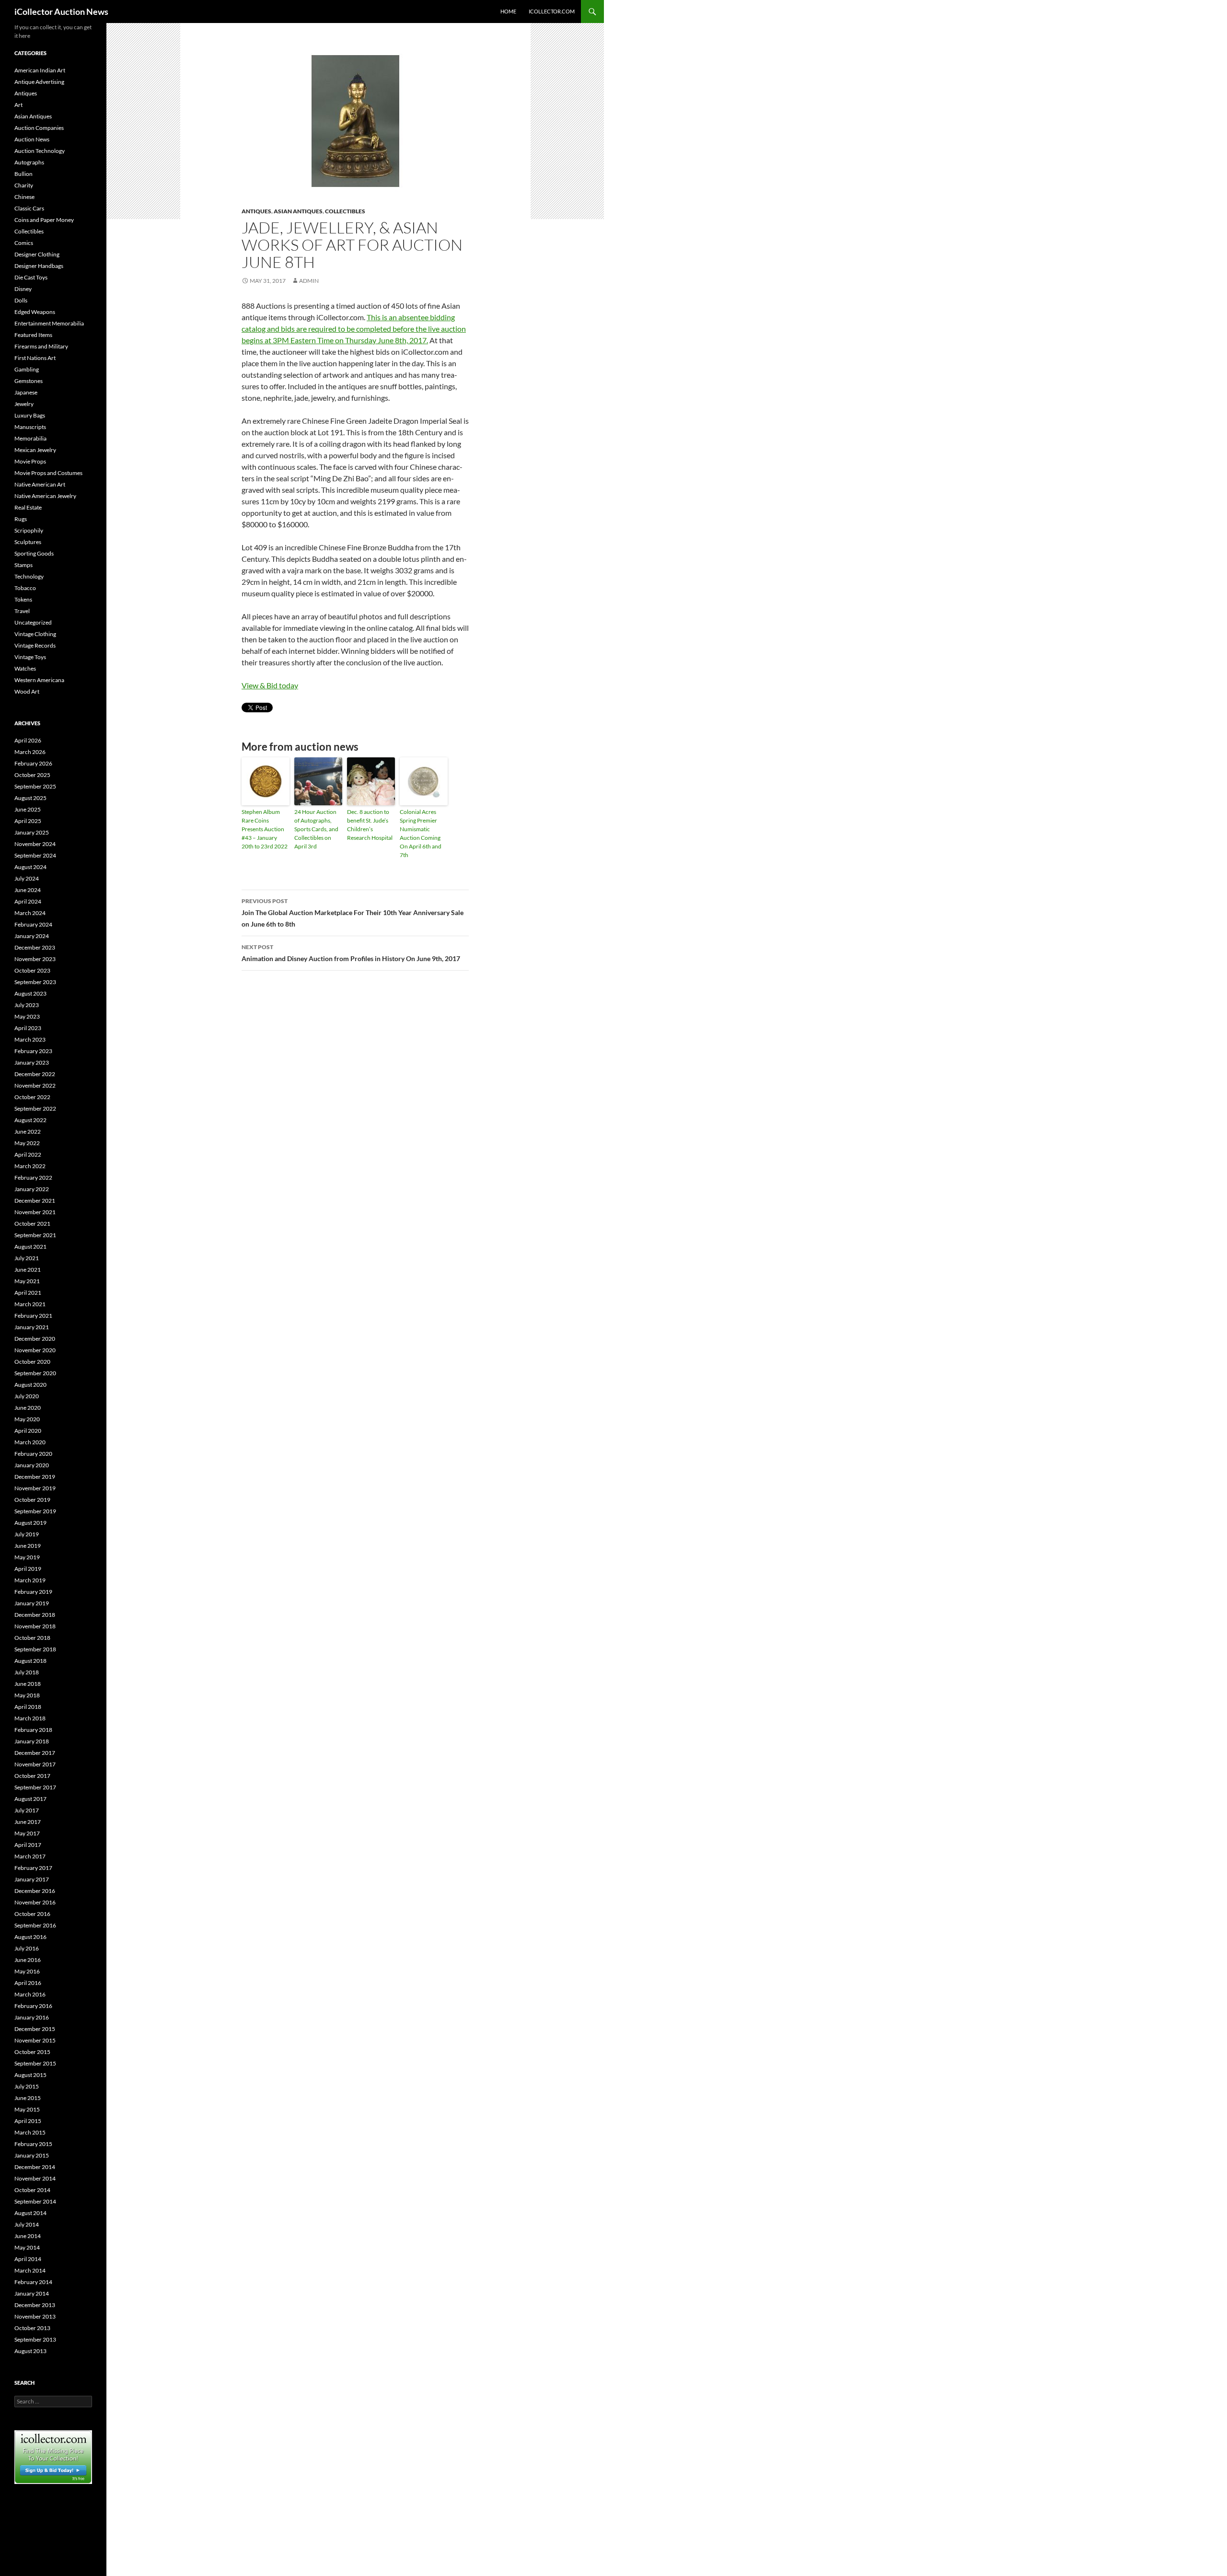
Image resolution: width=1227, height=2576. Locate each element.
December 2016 (35, 1891)
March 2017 (30, 1856)
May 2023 (27, 1016)
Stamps (23, 565)
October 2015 (32, 2052)
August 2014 (30, 2213)
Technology (29, 576)
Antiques (256, 211)
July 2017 (27, 1810)
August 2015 (30, 2075)
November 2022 (35, 1085)
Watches (25, 668)
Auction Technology (40, 151)
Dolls (21, 300)
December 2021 (35, 1201)
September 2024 (35, 855)
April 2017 (28, 1845)
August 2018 (30, 1661)
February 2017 (33, 1868)
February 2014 (33, 2282)
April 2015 (28, 2121)
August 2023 (30, 993)
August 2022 (30, 1120)
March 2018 (30, 1718)
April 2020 (28, 1431)
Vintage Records (35, 645)
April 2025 (28, 821)
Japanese (26, 392)
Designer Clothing (37, 254)
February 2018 (33, 1730)
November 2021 (35, 1212)
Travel (22, 611)
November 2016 (35, 1902)
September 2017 (35, 1787)
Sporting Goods (34, 553)
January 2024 (32, 936)
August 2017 (30, 1799)
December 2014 (35, 2167)
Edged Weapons (35, 312)
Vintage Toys (30, 657)
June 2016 (28, 1960)
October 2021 (32, 1224)
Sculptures (28, 542)
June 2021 (28, 1270)
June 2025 (28, 809)
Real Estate (28, 507)
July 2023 (27, 1005)
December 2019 (35, 1477)
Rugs (21, 519)
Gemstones (29, 381)
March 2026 (30, 752)
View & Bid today (270, 685)
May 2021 (27, 1281)
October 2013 (32, 2328)
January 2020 (32, 1465)
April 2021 (28, 1293)
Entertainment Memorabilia (49, 323)
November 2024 (35, 844)
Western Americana (39, 680)
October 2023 (32, 970)
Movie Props (30, 461)
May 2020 (27, 1419)
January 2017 (32, 1879)
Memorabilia (30, 438)
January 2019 (32, 1603)
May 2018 (27, 1695)
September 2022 (35, 1108)
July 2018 (27, 1672)
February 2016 (33, 2006)
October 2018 (32, 1638)
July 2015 (27, 2086)
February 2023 (33, 1051)
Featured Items (33, 335)
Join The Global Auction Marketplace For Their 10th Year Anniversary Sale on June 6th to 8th (353, 913)
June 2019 (28, 1546)
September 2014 (35, 2201)
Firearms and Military (41, 346)
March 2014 (30, 2270)
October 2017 (32, 1776)
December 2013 (35, 2305)
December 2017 (35, 1753)
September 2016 (35, 1925)
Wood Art (27, 691)
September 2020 (35, 1373)
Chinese (24, 197)
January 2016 (32, 2017)
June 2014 (28, 2236)
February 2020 (33, 1454)
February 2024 (33, 924)
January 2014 (32, 2293)
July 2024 (27, 878)
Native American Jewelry (45, 496)
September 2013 (35, 2339)
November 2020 (35, 1350)
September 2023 (35, 982)
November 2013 (35, 2316)
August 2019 (30, 1523)
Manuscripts (30, 427)
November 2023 (35, 959)
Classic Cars (29, 208)
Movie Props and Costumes (48, 473)
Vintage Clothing (35, 634)
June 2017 (28, 1822)
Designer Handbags (39, 266)
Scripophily (29, 530)
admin (309, 281)
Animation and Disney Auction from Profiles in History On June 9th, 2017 (351, 953)
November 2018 (35, 1626)
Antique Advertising (39, 82)
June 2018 (28, 1684)
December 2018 (35, 1615)
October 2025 (32, 775)
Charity (24, 185)
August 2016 (30, 1937)
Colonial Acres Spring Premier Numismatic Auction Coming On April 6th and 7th (421, 833)
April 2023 (28, 1028)
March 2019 (30, 1580)
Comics (24, 243)
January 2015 (32, 2155)
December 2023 (35, 947)
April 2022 (28, 1155)
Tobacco (25, 588)
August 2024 (30, 867)
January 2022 (32, 1189)
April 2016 (28, 1983)
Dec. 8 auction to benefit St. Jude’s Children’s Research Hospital (370, 825)
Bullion (23, 174)
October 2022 (32, 1097)
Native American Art (40, 484)
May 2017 (27, 1833)
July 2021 (27, 1258)
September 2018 (35, 1649)
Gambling (27, 369)
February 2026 (33, 763)
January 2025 (32, 832)
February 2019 (33, 1592)
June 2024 (28, 890)
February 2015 (33, 2144)
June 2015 (28, 2098)
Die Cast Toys (31, 277)
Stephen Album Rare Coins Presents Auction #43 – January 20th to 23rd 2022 (265, 829)
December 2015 (35, 2029)
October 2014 (32, 2190)
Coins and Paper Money (44, 220)
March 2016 (30, 1994)
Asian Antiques (298, 211)
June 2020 (28, 1408)
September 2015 (35, 2063)
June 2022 (28, 1131)
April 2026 (28, 740)
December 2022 (35, 1074)
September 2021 (35, 1235)
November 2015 (35, 2040)
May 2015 (27, 2109)
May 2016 (27, 1971)
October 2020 (32, 1362)
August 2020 (30, 1385)
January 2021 (32, 1327)
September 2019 (35, 1511)
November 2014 (35, 2178)
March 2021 (30, 1304)
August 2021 (30, 1247)
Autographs (29, 162)
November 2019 (35, 1488)
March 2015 (30, 2132)
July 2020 (27, 1396)
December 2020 (35, 1339)
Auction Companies (39, 128)
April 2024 (28, 901)
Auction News (32, 139)
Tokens (23, 599)
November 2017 (35, 1764)
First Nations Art (35, 358)
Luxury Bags (30, 415)
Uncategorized (33, 622)
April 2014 (28, 2259)
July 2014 (27, 2224)
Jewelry (24, 404)
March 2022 (30, 1166)
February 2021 (33, 1316)
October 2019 (32, 1500)
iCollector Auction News (61, 12)
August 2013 (30, 2351)
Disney (23, 289)
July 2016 (27, 1948)
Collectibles (345, 211)
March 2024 (30, 913)
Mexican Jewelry (35, 450)
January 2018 (32, 1741)
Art (18, 105)
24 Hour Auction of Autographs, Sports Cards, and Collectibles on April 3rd (316, 829)
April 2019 (28, 1569)
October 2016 (32, 1914)
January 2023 (32, 1062)
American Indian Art (40, 70)
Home (508, 11)
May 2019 (27, 1557)
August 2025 (30, 798)
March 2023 (30, 1039)
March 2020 (30, 1442)
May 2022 (27, 1143)
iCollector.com (552, 11)
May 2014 (27, 2247)
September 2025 (35, 786)
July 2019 (27, 1534)
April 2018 (28, 1707)
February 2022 (33, 1178)
